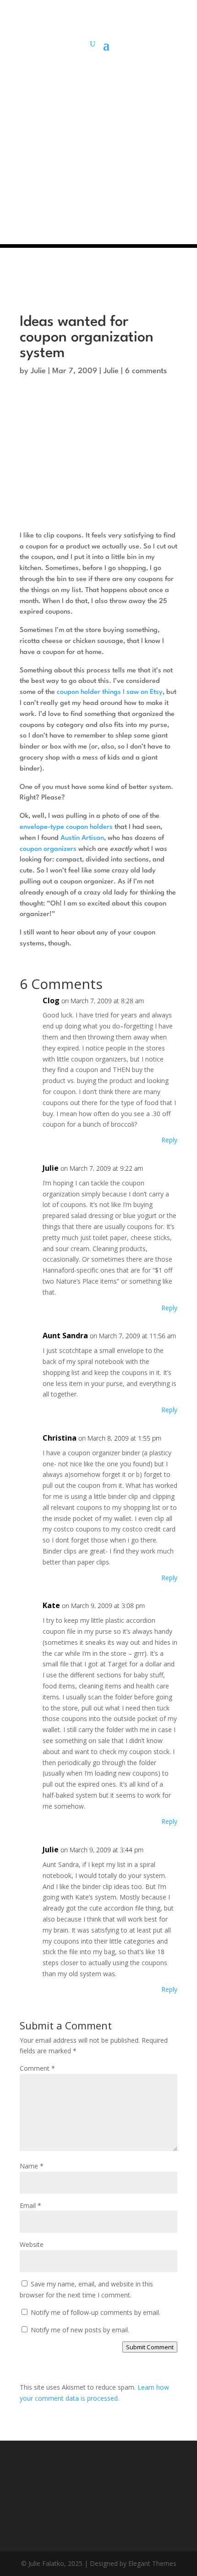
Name (32, 2166)
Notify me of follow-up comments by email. (96, 2312)
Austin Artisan (82, 838)
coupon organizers (48, 849)
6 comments (146, 371)
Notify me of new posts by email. (80, 2330)
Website (32, 2244)
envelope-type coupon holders (66, 827)
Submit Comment (150, 2347)
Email (30, 2205)
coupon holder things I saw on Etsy (110, 692)
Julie (38, 371)
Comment (37, 2068)
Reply (169, 1140)
